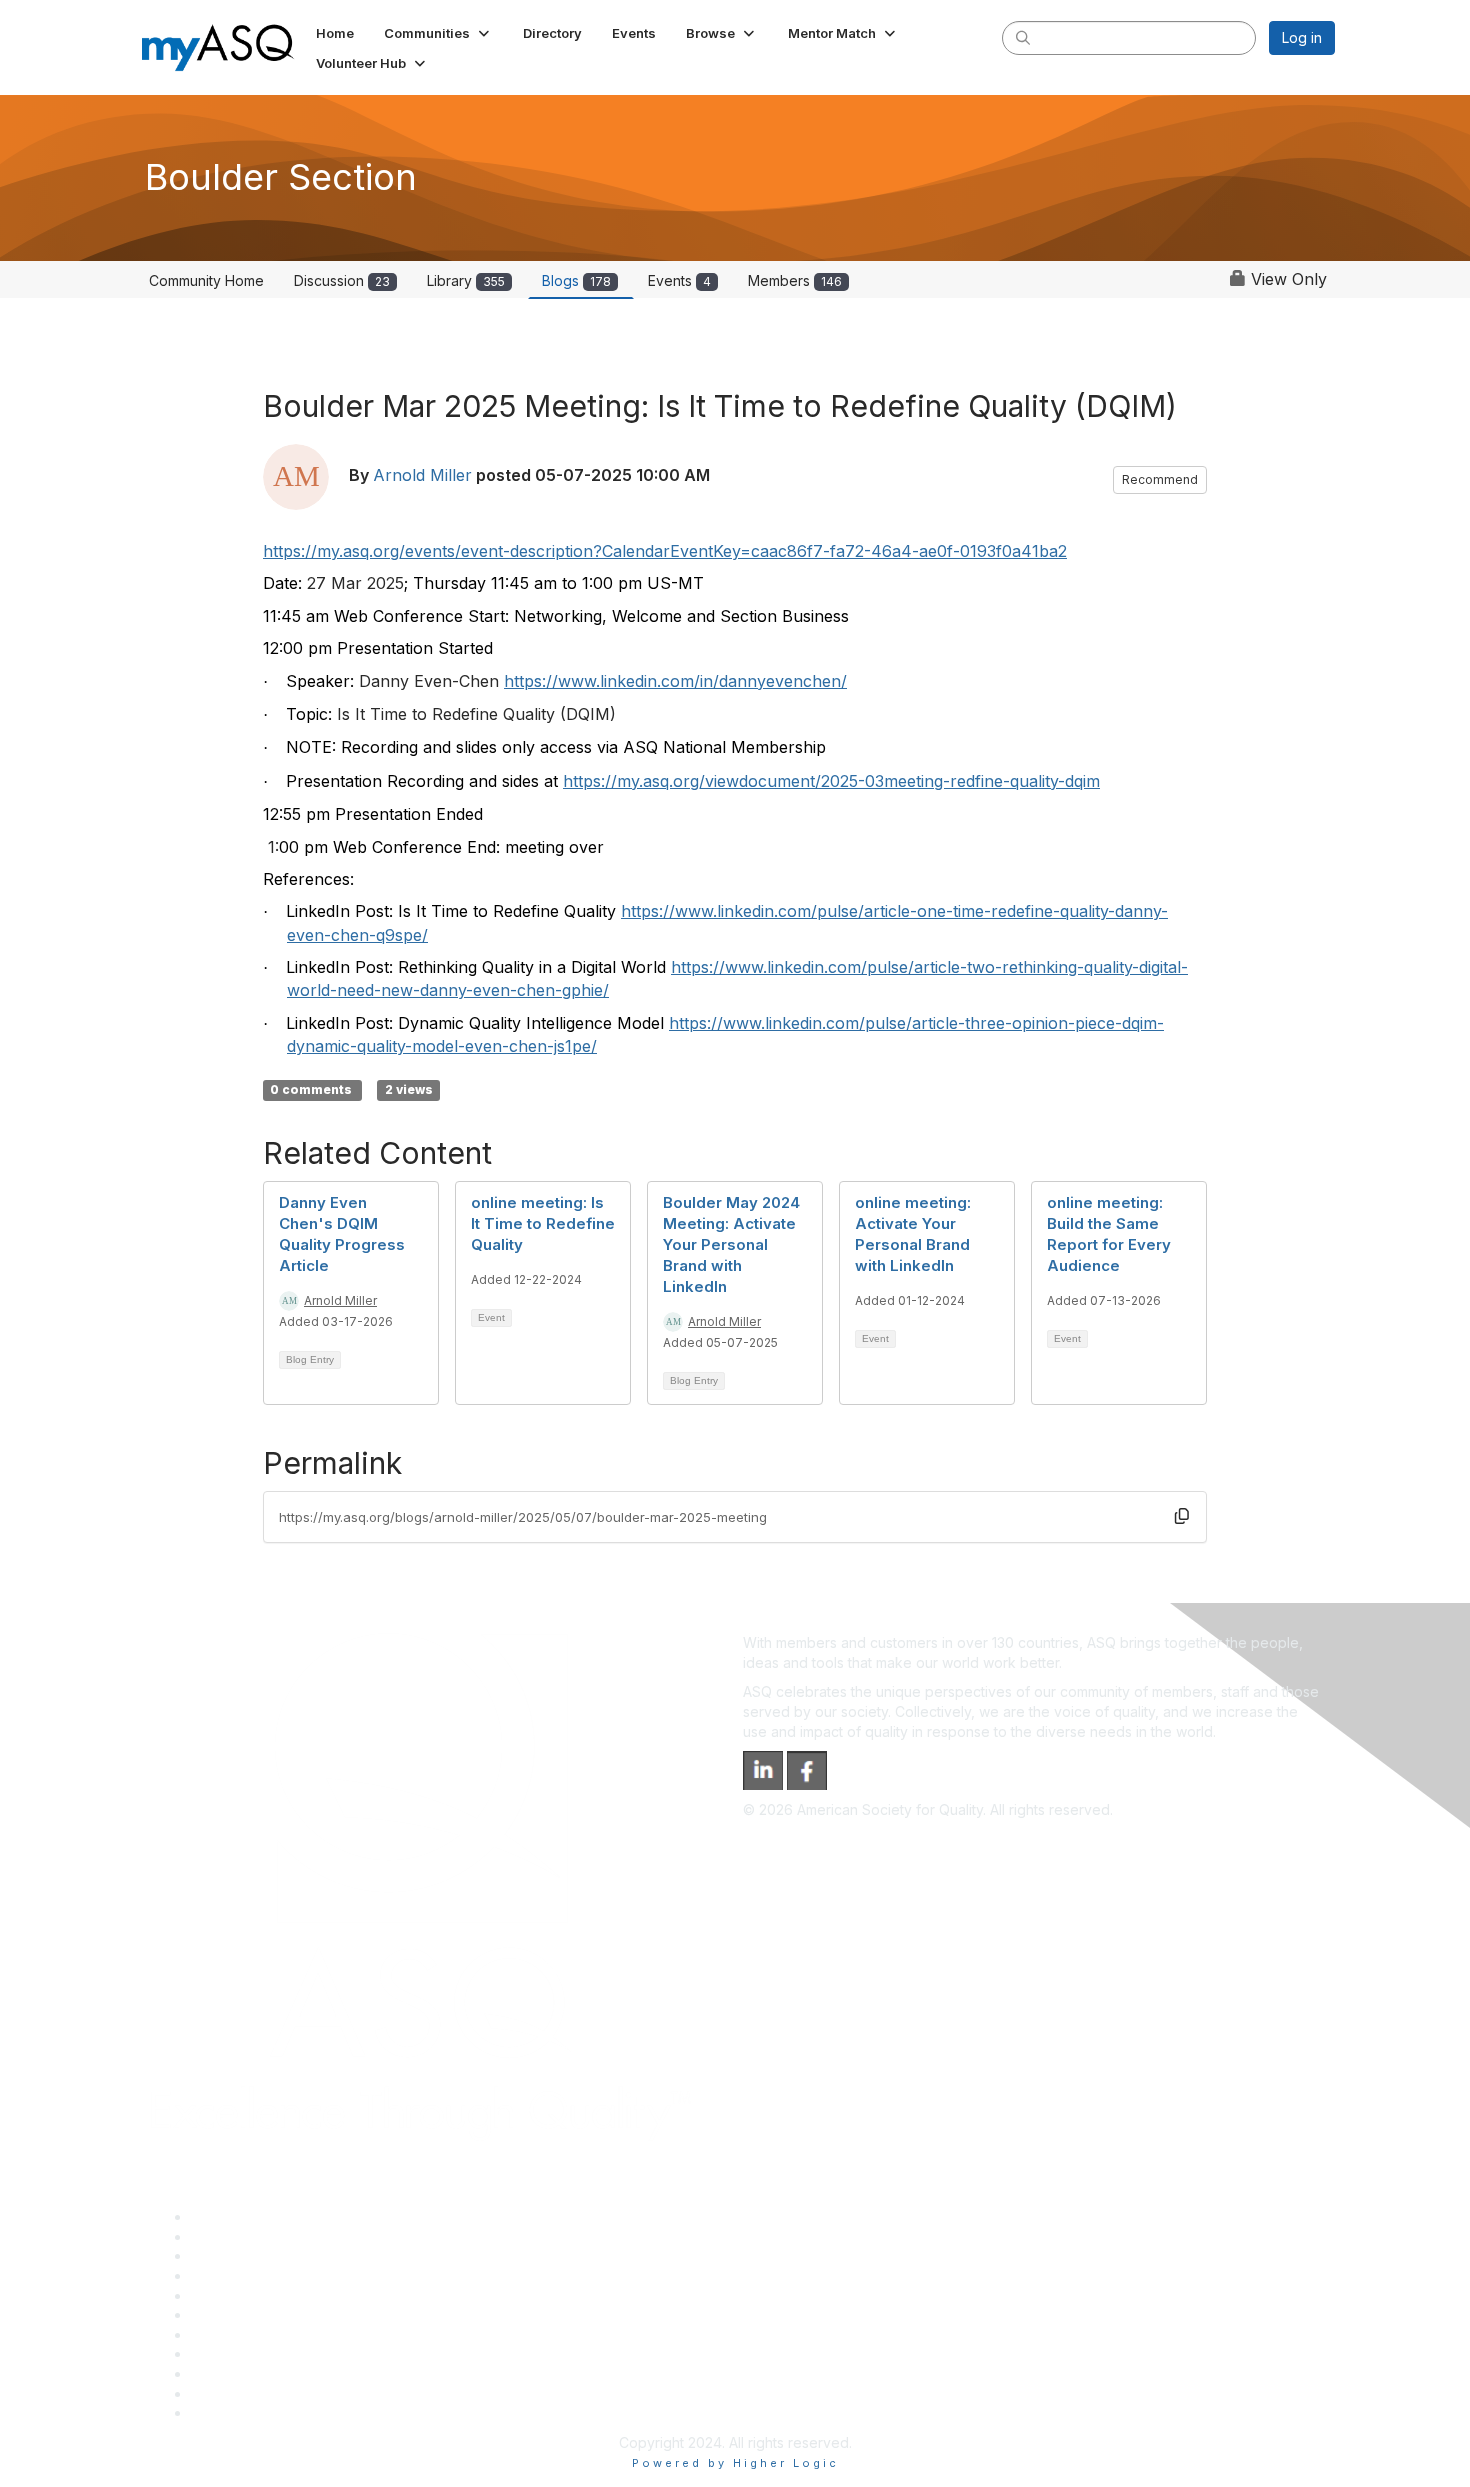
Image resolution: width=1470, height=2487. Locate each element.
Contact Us (227, 2334)
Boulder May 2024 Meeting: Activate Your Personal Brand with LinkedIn (731, 1244)
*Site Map (224, 2393)
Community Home (206, 280)
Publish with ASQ (246, 2275)
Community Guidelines (263, 2295)
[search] (1023, 37)
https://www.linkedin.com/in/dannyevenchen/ (675, 681)
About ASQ (227, 2216)
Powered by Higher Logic (735, 2463)
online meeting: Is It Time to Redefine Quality (543, 1223)
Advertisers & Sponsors (268, 2373)
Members (795, 280)
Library (466, 280)
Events (679, 280)
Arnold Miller (422, 475)
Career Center (238, 2255)
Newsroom (226, 2412)
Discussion (342, 280)
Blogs (576, 280)
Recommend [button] (1160, 479)
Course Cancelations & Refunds (295, 2353)
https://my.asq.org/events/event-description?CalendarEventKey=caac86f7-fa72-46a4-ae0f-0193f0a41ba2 (665, 551)
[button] (438, 33)
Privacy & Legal (242, 2236)
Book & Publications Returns (283, 2314)
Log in (1302, 37)
